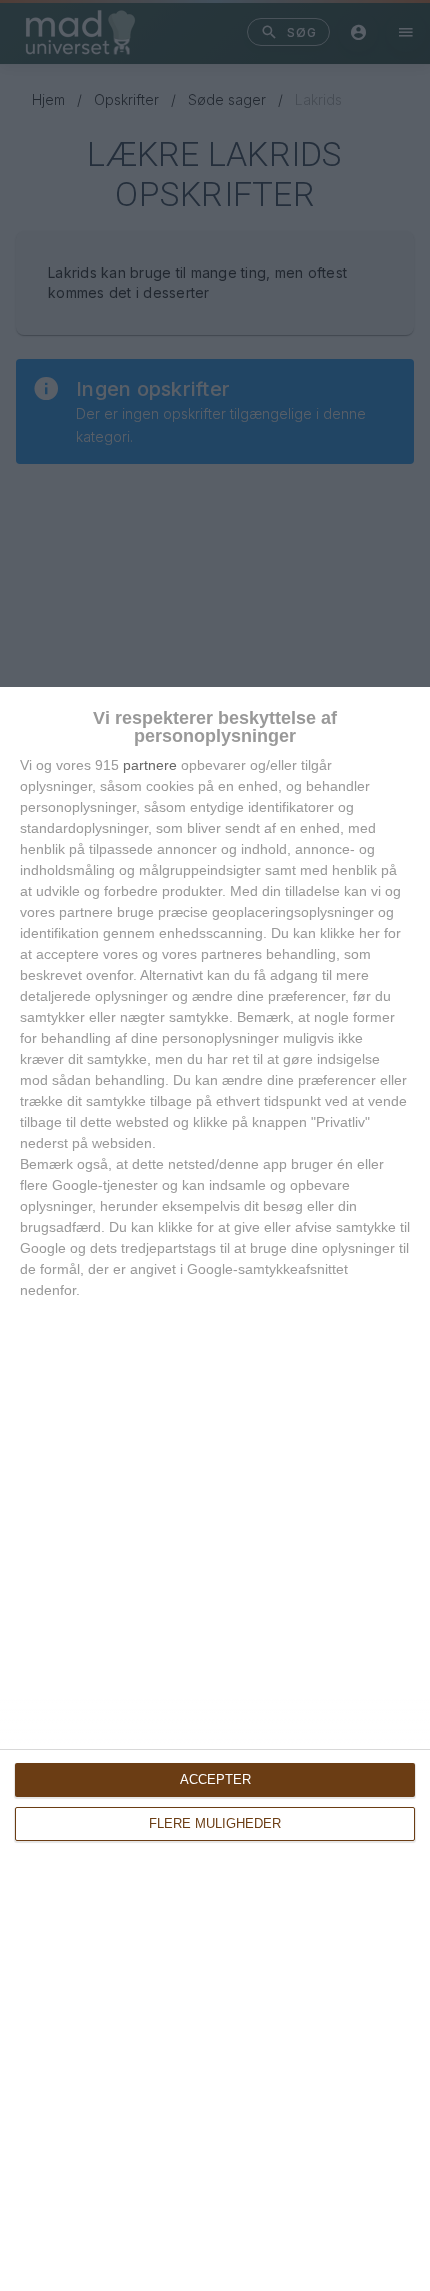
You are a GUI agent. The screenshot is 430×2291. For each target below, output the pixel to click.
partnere (150, 765)
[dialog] (215, 1489)
